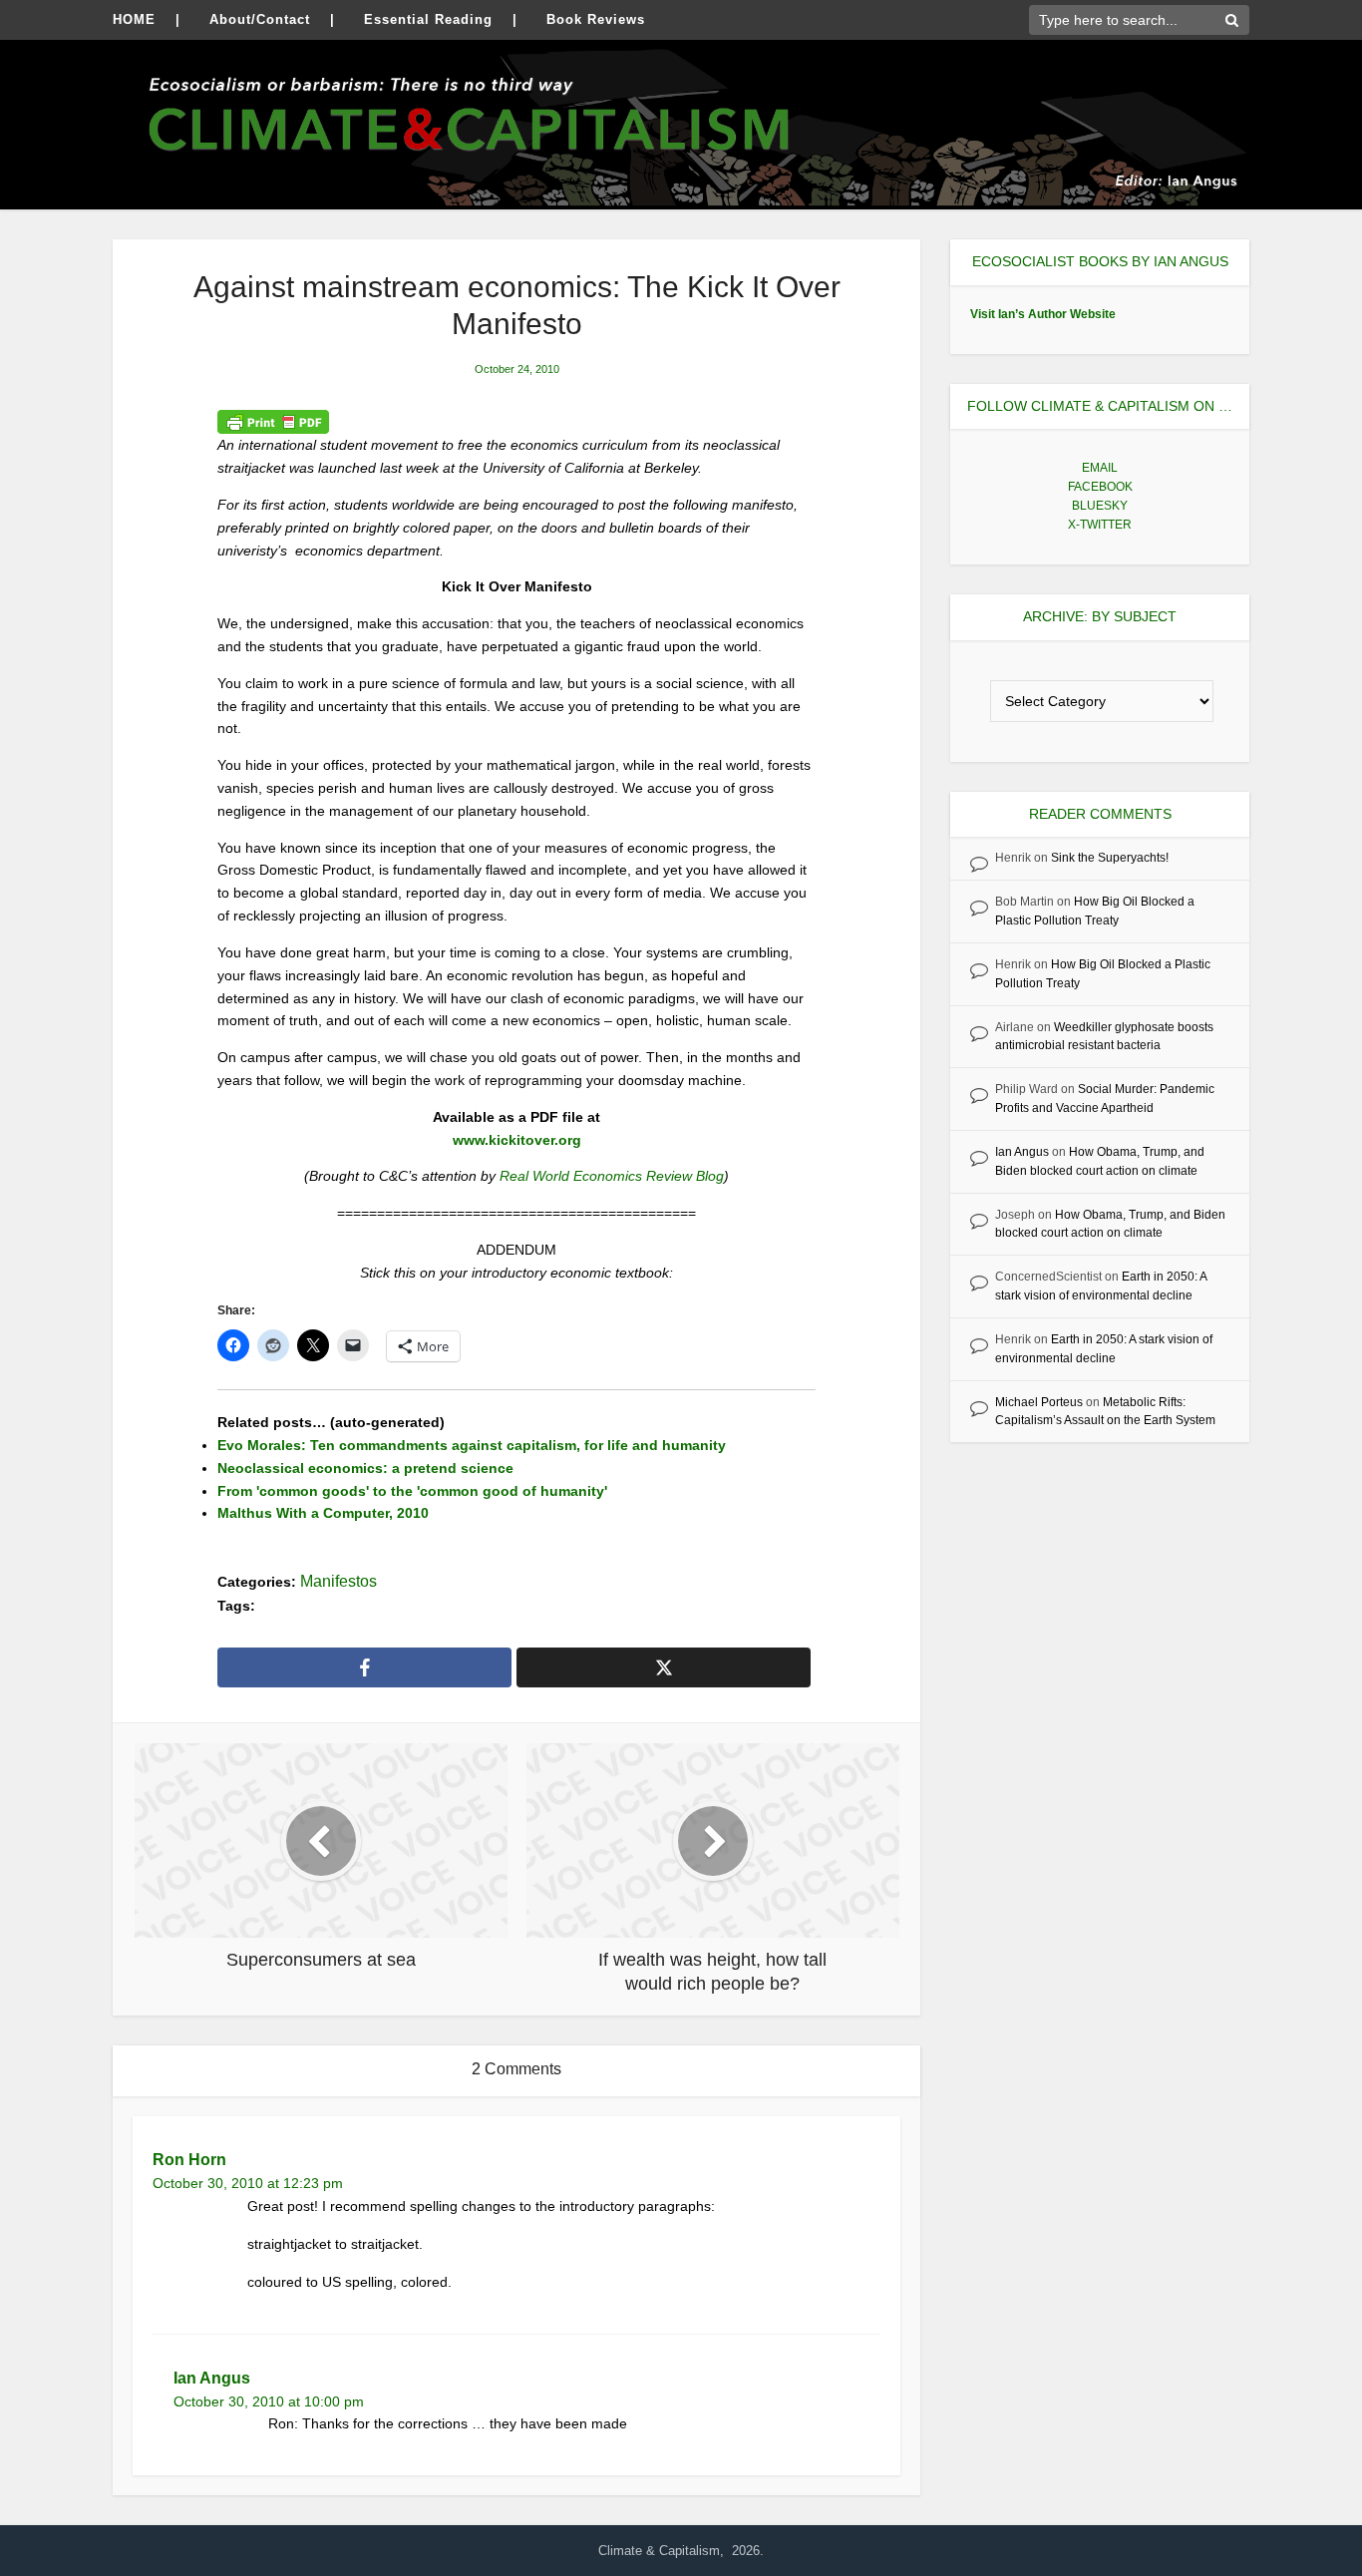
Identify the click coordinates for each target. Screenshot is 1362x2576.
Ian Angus (212, 2378)
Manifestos (339, 1581)
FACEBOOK (1100, 487)
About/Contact (260, 19)
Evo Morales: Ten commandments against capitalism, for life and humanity (472, 1445)
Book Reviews (596, 19)
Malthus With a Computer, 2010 (323, 1513)
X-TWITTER (1100, 525)
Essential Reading (428, 19)
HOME (134, 19)
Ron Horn (189, 2160)
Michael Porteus (1039, 1402)
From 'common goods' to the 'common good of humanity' (412, 1491)
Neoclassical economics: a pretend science (365, 1468)
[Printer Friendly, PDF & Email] (273, 422)
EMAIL (1100, 468)
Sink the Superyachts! (1110, 858)
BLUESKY (1100, 506)
